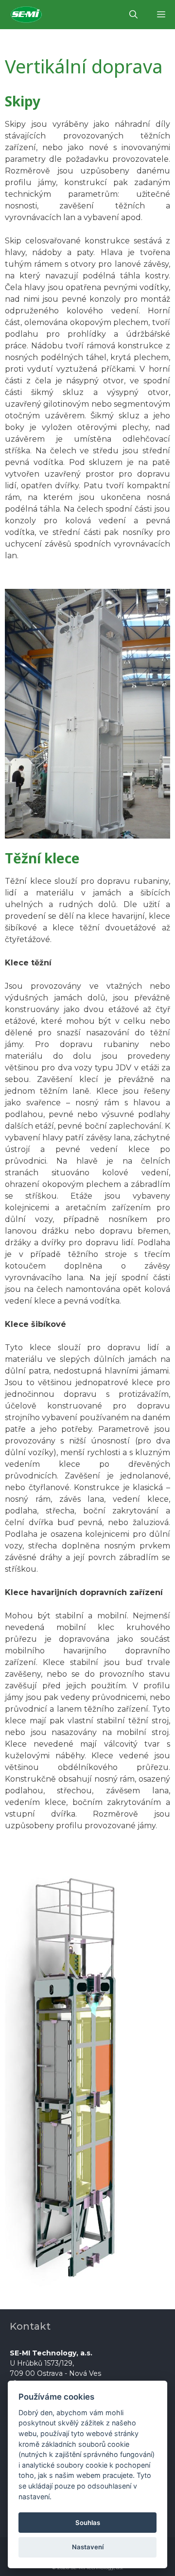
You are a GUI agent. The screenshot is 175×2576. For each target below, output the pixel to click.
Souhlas (88, 2523)
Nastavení (88, 2547)
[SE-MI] (29, 15)
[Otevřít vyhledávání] (133, 15)
